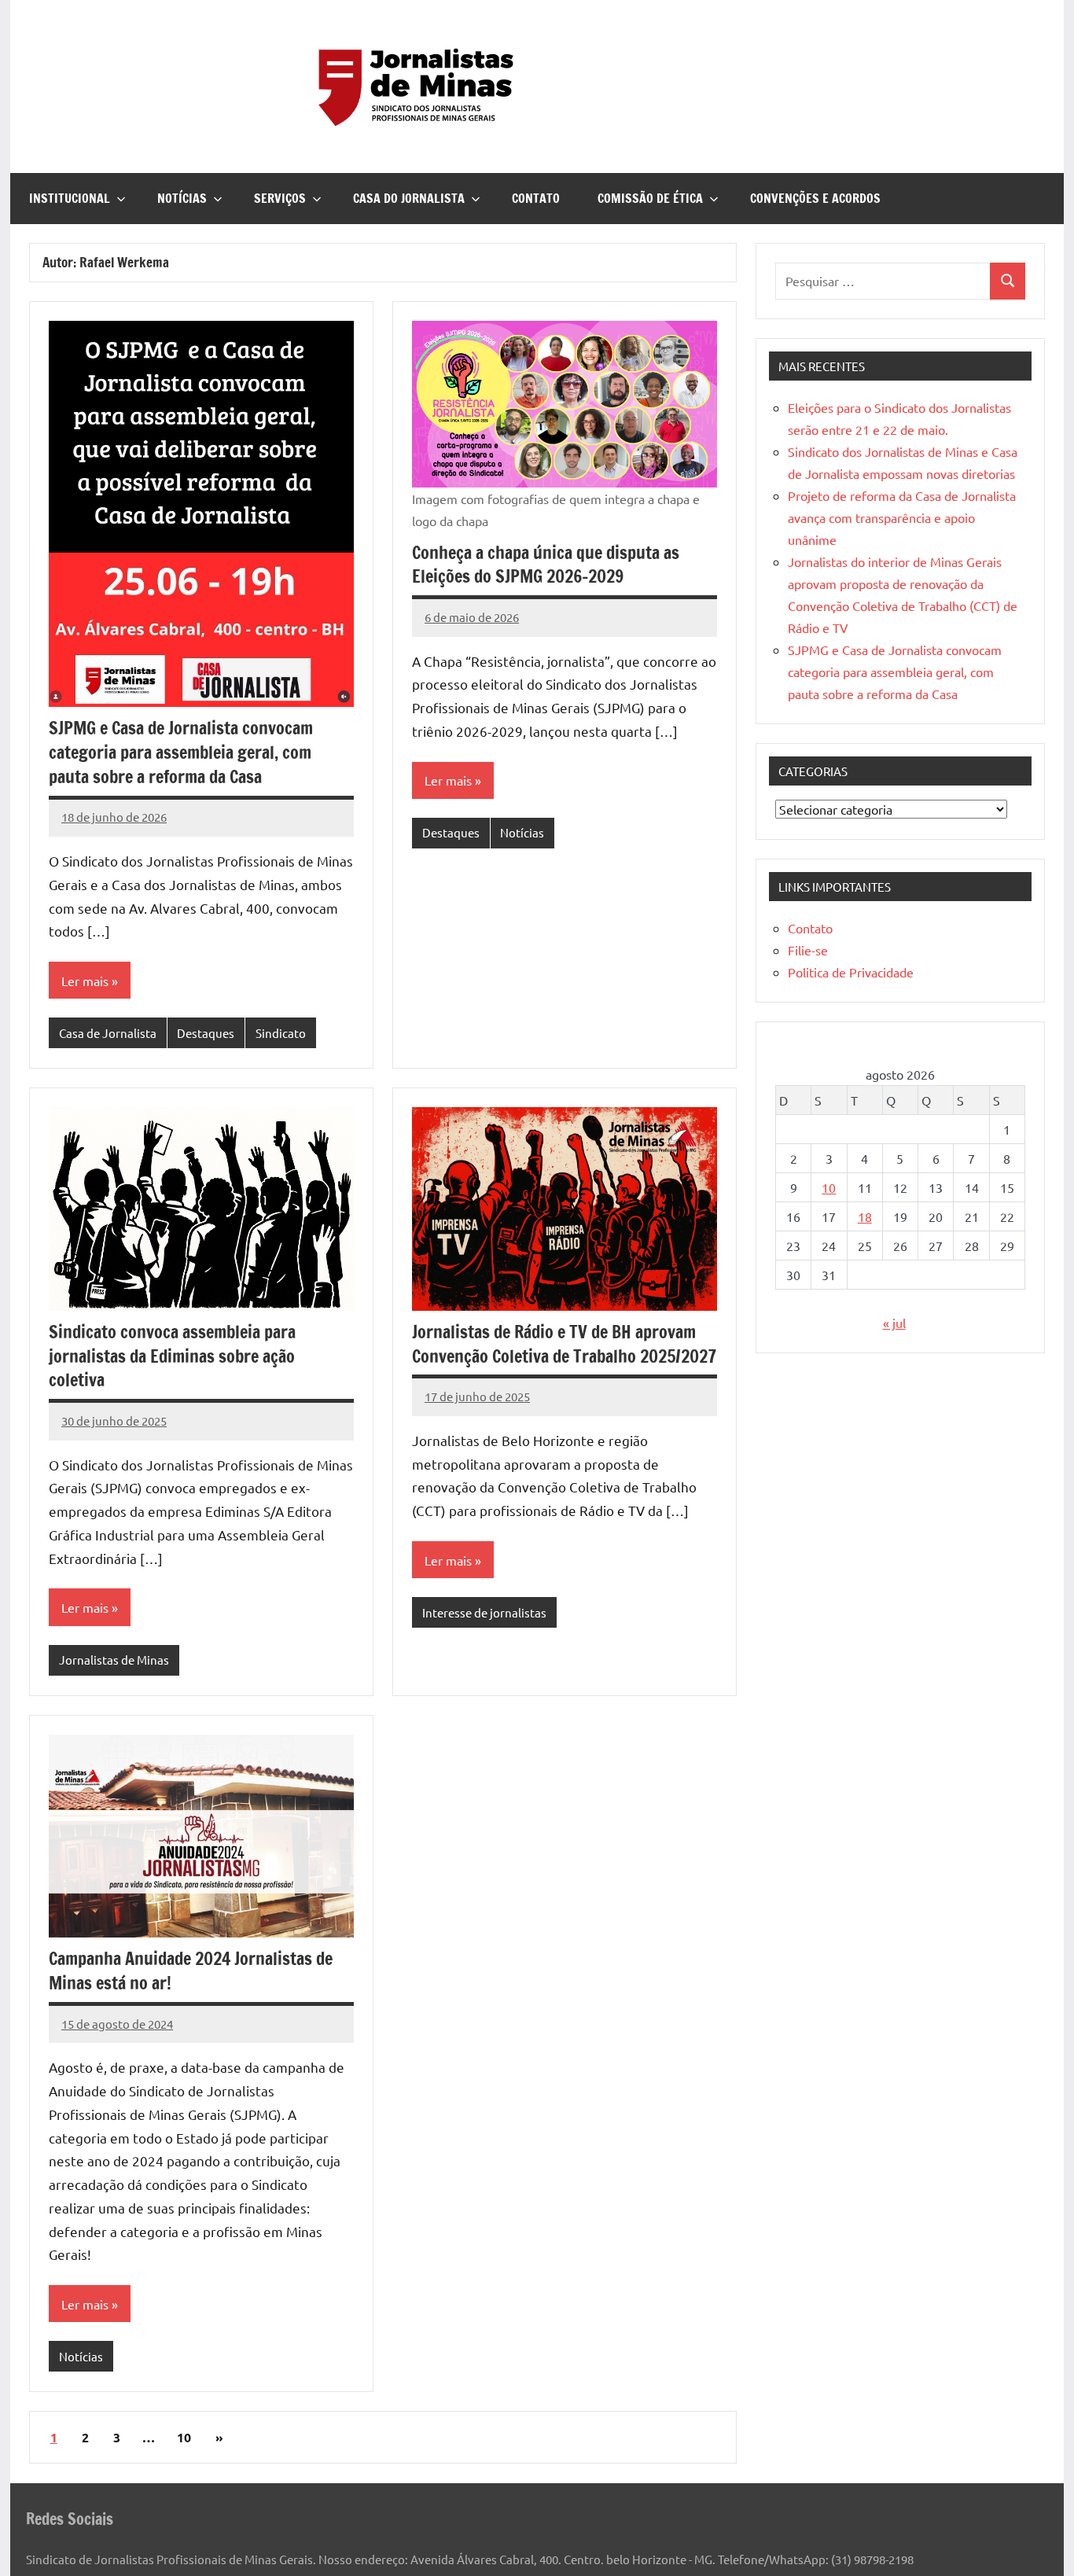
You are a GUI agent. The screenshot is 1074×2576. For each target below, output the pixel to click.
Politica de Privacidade (851, 972)
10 (184, 2437)
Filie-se (808, 950)
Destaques (206, 1033)
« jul (894, 1323)
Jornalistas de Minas (114, 1660)
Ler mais (85, 981)
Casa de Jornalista (108, 1033)
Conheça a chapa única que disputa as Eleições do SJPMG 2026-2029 (546, 565)
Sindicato (281, 1033)
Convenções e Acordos (815, 198)
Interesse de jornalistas (484, 1612)
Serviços (280, 198)
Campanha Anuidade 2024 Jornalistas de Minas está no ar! (191, 1971)
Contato (536, 198)
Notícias (182, 198)
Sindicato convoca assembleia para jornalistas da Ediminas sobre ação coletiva (172, 1356)
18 (865, 1216)
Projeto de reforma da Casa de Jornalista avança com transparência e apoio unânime (902, 517)
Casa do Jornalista (409, 198)
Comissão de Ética (650, 198)
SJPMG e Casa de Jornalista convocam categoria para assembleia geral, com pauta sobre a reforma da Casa (181, 752)
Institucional (70, 198)
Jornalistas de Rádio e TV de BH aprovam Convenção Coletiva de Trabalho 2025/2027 (564, 1344)
